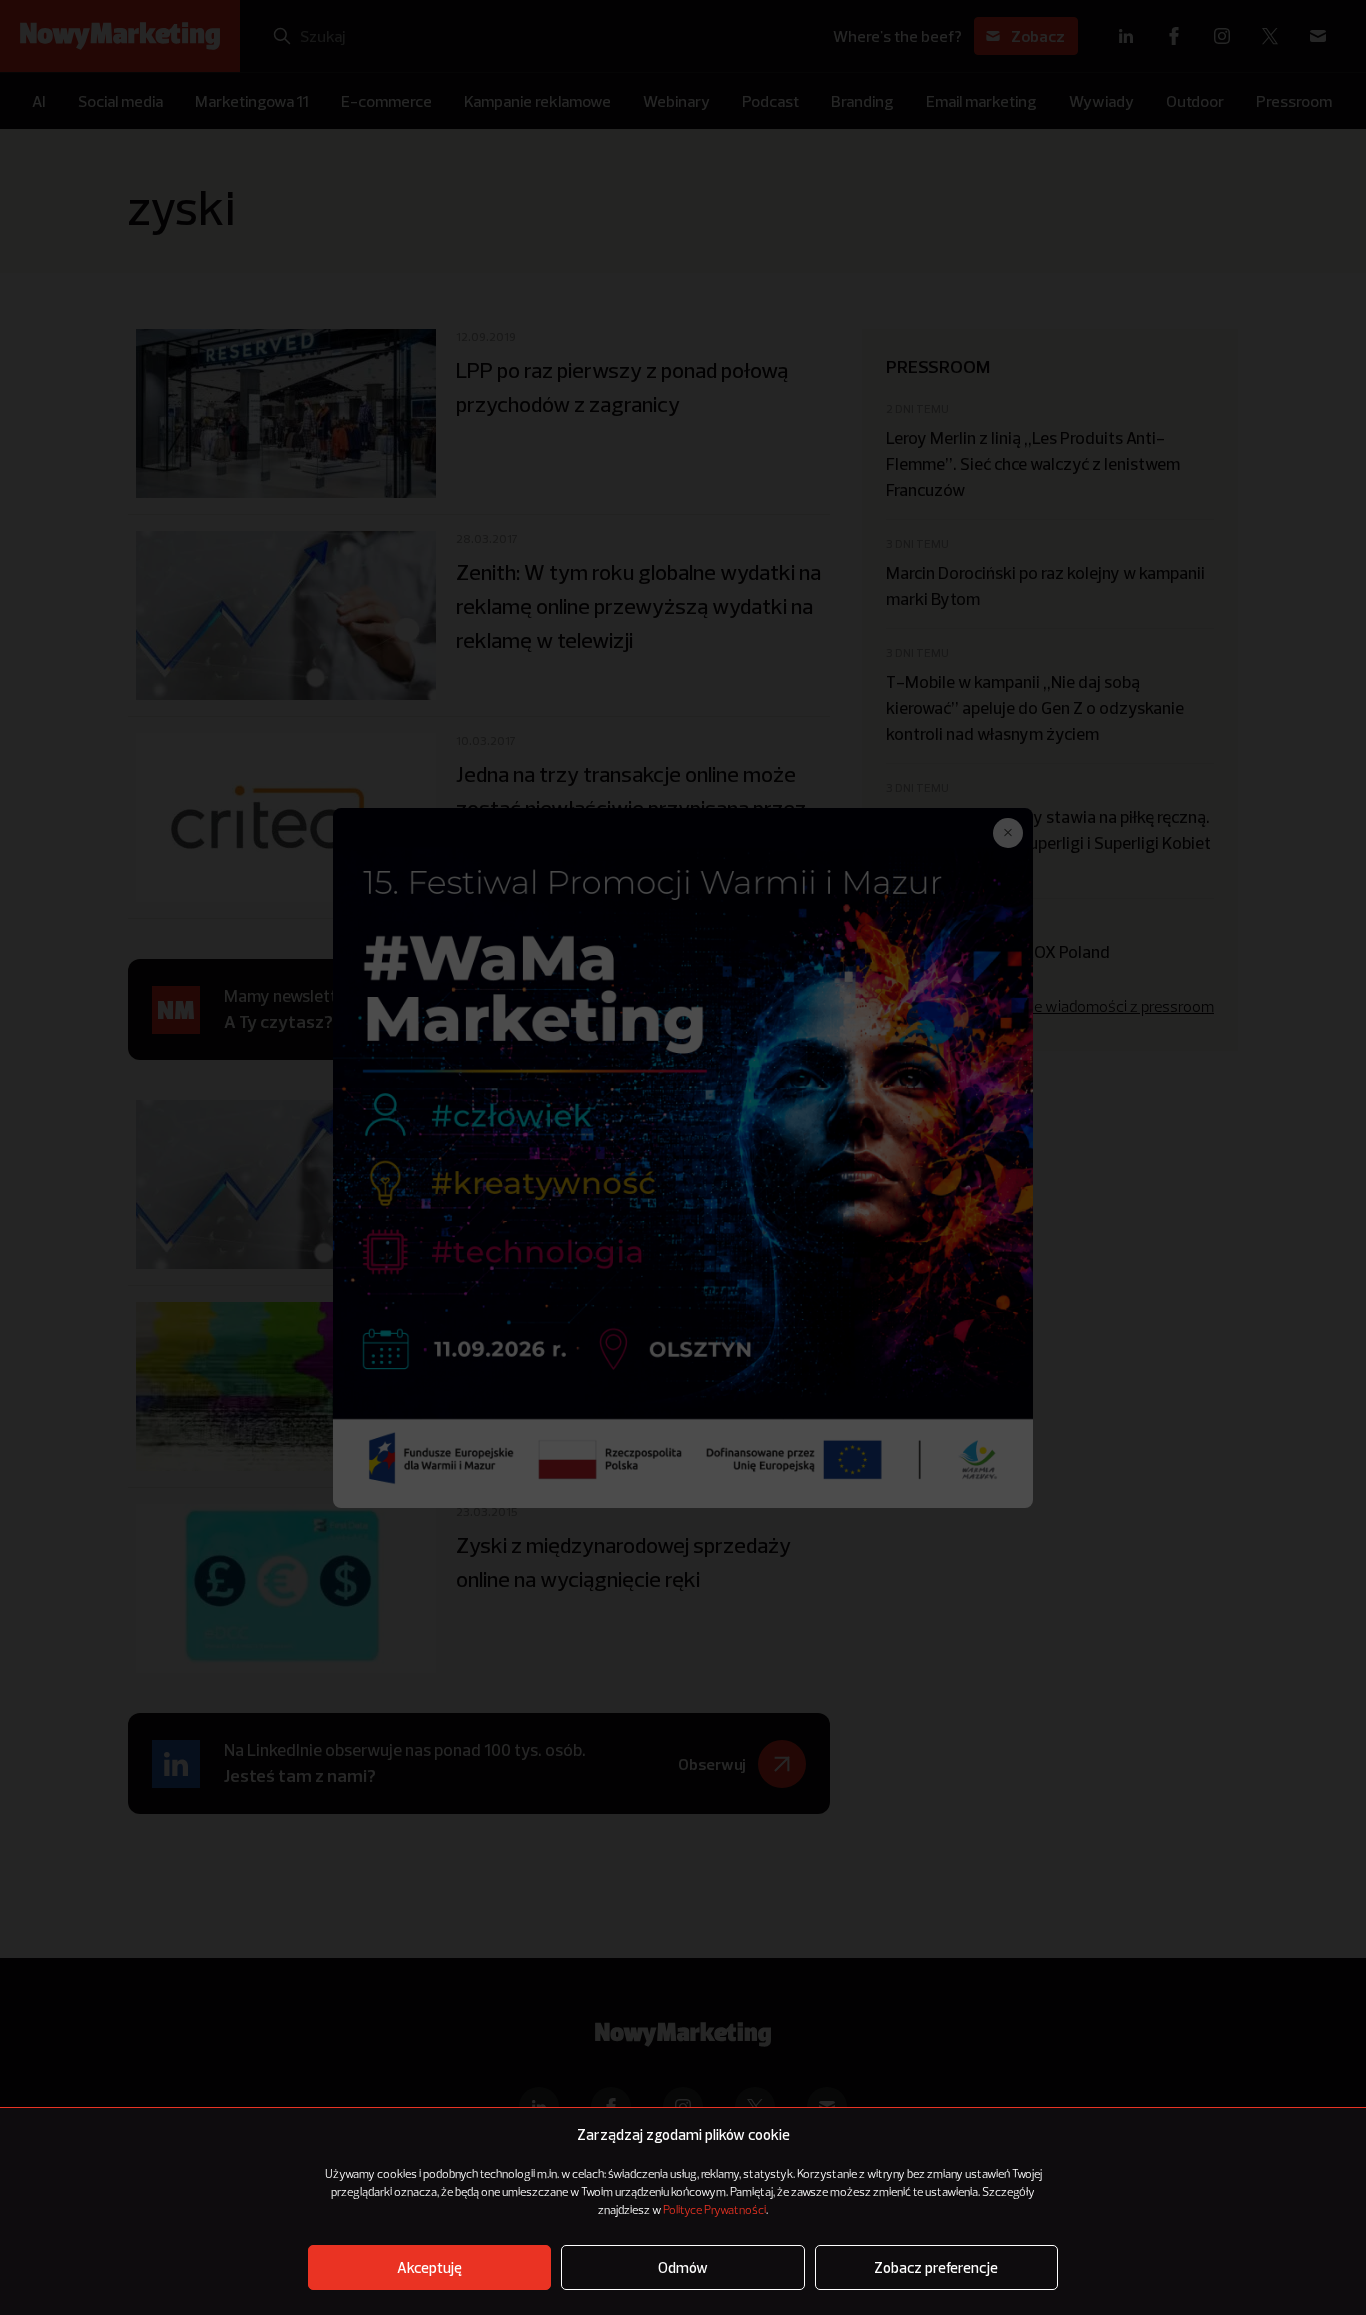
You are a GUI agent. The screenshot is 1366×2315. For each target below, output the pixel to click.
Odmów (683, 2267)
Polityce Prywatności (714, 2211)
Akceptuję (429, 2267)
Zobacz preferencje (936, 2267)
